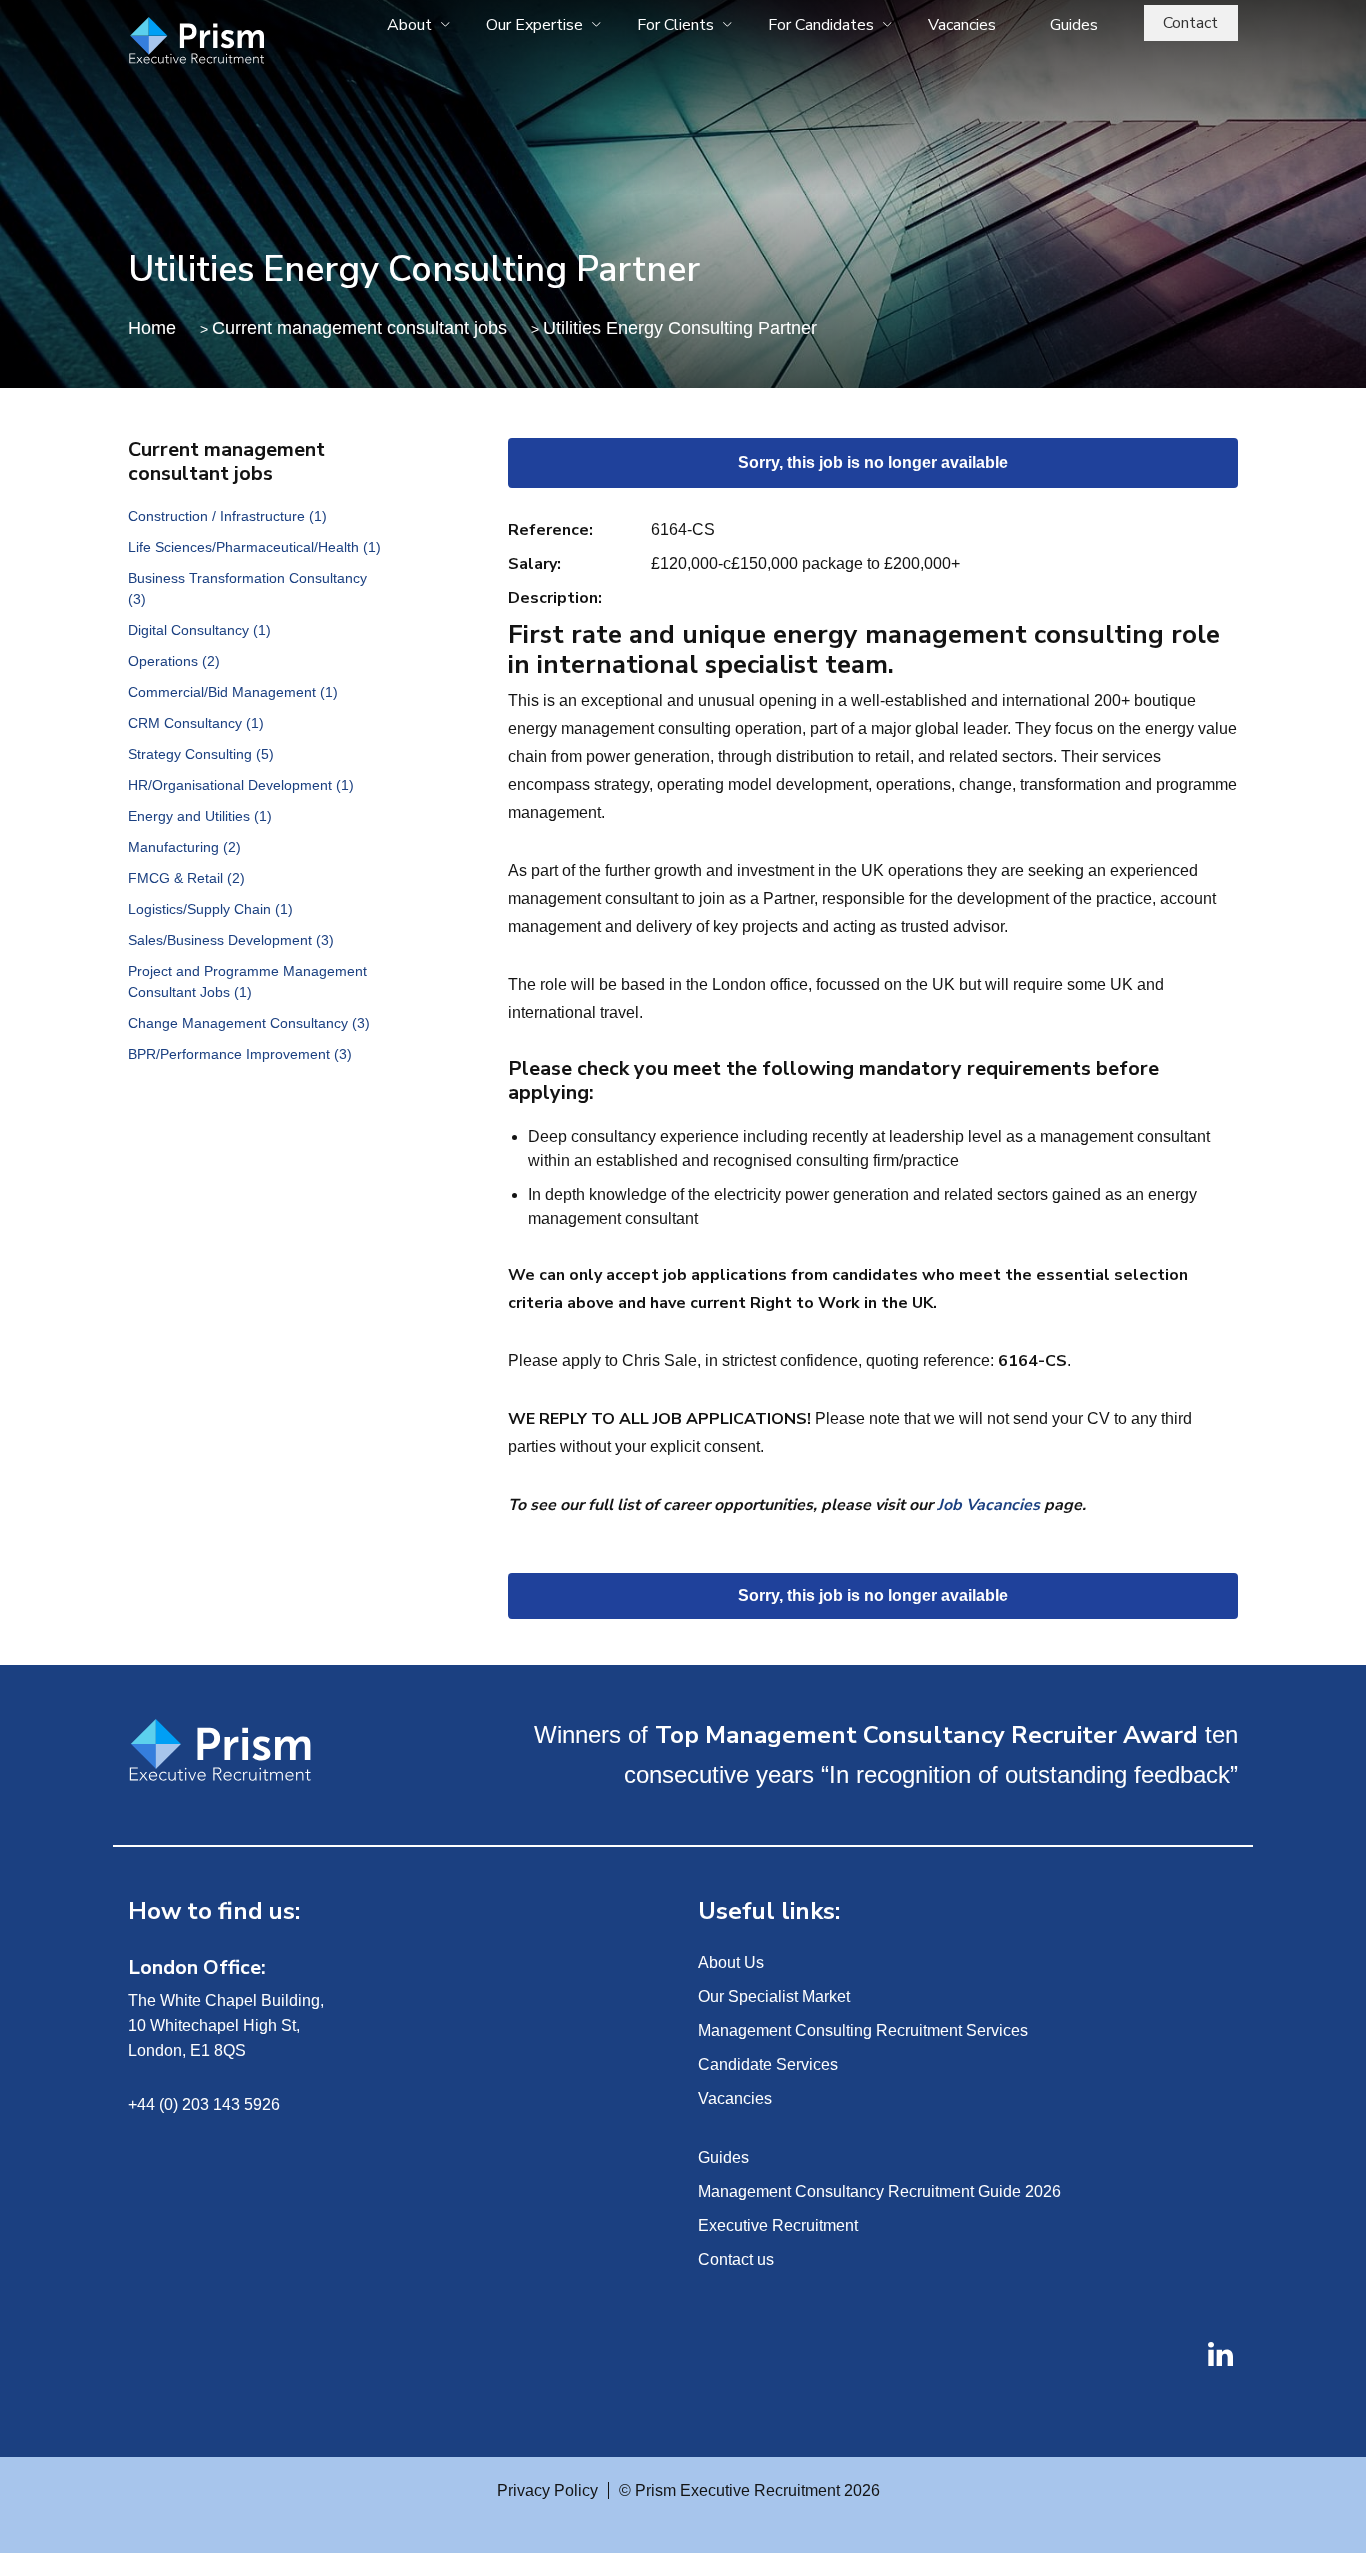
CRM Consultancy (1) (196, 723)
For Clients (675, 25)
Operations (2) (174, 661)
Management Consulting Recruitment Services (863, 2030)
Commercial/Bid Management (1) (233, 692)
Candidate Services (768, 2064)
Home (152, 328)
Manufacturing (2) (184, 847)
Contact (1190, 23)
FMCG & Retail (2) (186, 878)
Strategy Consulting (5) (201, 754)
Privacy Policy (547, 2490)
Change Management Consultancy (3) (249, 1023)
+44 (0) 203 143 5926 (204, 2104)
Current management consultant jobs (359, 328)
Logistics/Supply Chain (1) (210, 909)
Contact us (736, 2259)
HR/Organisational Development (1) (241, 785)
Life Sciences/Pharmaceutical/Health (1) (254, 547)
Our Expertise (534, 25)
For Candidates (821, 25)
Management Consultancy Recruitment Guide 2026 (879, 2191)
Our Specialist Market (774, 1996)
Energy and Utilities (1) (200, 816)
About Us (731, 1962)
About (409, 25)
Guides (1074, 25)
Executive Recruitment (778, 2225)
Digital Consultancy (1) (199, 630)
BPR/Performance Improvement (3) (240, 1054)
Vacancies (962, 25)
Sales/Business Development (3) (231, 940)
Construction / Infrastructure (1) (227, 516)
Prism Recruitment (245, 42)
